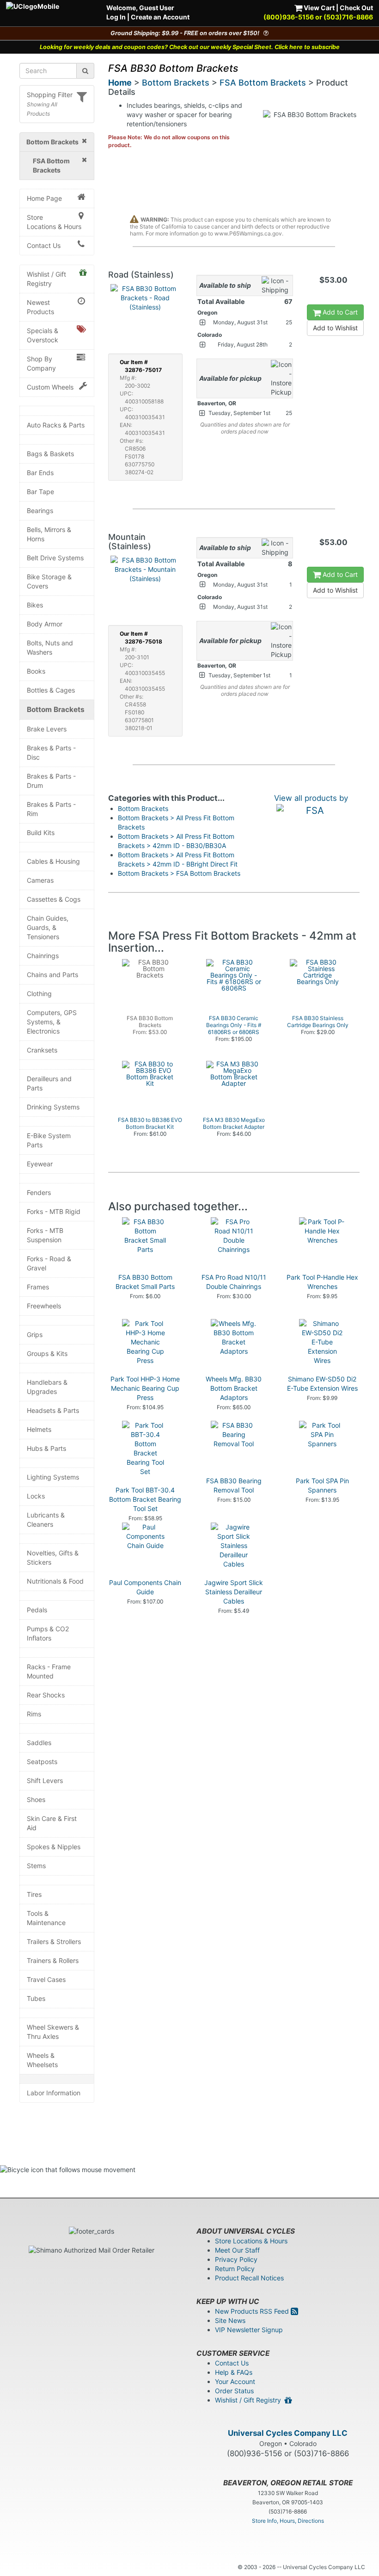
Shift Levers (45, 1780)
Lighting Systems (53, 1477)
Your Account (235, 2381)
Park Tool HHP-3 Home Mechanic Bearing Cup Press (145, 1388)
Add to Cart (339, 312)
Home (120, 83)
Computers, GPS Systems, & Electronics (52, 1022)
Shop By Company (41, 363)
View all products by (311, 798)
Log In (116, 17)
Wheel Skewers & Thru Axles (53, 2032)
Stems (36, 1866)
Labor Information (54, 2093)
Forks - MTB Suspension (45, 1235)
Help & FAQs (234, 2372)
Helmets (39, 1429)
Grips (35, 1334)
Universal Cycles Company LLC (288, 2433)
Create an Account (160, 17)
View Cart (318, 8)
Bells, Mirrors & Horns (49, 534)
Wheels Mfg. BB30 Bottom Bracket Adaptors (234, 1388)
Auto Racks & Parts (56, 425)
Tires (34, 1894)
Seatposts (42, 1762)
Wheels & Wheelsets (42, 2060)
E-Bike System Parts (49, 1140)
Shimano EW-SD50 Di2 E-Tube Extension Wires (322, 1384)
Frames (38, 1287)
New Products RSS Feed (253, 2311)
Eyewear (40, 1164)
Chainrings (43, 956)
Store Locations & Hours (54, 222)
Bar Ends (40, 473)
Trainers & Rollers (53, 1960)
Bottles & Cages (51, 690)
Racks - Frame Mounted (49, 1671)
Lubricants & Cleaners (46, 1520)
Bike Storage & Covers (49, 581)
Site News (230, 2320)
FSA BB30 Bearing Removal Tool (234, 1485)
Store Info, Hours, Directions (288, 2521)
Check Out (356, 8)
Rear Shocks (46, 1695)
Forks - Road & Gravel (49, 1263)
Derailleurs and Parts (49, 1083)
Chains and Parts (52, 975)
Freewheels (44, 1306)
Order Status (234, 2391)
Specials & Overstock (43, 335)
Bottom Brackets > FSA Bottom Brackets (179, 873)
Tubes (36, 1998)
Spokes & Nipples (54, 1847)
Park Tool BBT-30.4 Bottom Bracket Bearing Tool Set (145, 1499)
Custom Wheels (50, 387)
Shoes (36, 1799)
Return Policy (235, 2269)
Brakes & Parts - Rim (51, 809)
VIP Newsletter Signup (249, 2330)
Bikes (35, 605)
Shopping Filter (50, 95)
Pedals (37, 1610)
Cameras (40, 880)
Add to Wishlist (335, 328)
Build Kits (41, 833)
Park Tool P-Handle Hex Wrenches (322, 1282)
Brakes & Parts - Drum (51, 781)
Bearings (40, 511)
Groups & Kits (47, 1353)
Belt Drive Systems (55, 558)
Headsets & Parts (53, 1410)
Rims (34, 1714)
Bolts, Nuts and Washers (50, 647)
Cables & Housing (53, 861)
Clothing (39, 994)
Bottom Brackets (56, 709)
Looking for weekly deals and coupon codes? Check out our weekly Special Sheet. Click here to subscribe (190, 47)
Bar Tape (40, 492)
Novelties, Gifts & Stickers (53, 1557)
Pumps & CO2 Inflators (48, 1633)
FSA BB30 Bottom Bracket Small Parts (145, 1282)
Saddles (39, 1743)
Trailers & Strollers (54, 1941)
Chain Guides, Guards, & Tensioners (48, 927)
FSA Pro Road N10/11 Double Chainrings (234, 1282)
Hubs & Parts (46, 1448)
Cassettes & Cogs (54, 899)
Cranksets (42, 1050)
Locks (36, 1496)
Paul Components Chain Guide (145, 1587)
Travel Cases (46, 1979)
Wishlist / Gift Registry (46, 279)
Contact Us (44, 245)
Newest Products (40, 307)
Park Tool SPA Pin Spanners (322, 1485)
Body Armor (45, 624)
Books (36, 671)
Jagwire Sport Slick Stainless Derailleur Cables (234, 1592)
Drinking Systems (53, 1107)
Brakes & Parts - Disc (51, 752)
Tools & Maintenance (46, 1918)
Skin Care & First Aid (52, 1823)
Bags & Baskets (50, 454)
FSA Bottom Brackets (263, 83)
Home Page (44, 198)
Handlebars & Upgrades (47, 1387)
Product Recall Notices (249, 2278)
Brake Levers (47, 729)
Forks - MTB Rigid (54, 1211)
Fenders (39, 1192)
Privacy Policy (236, 2259)
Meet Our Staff (237, 2250)
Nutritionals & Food (55, 1581)
